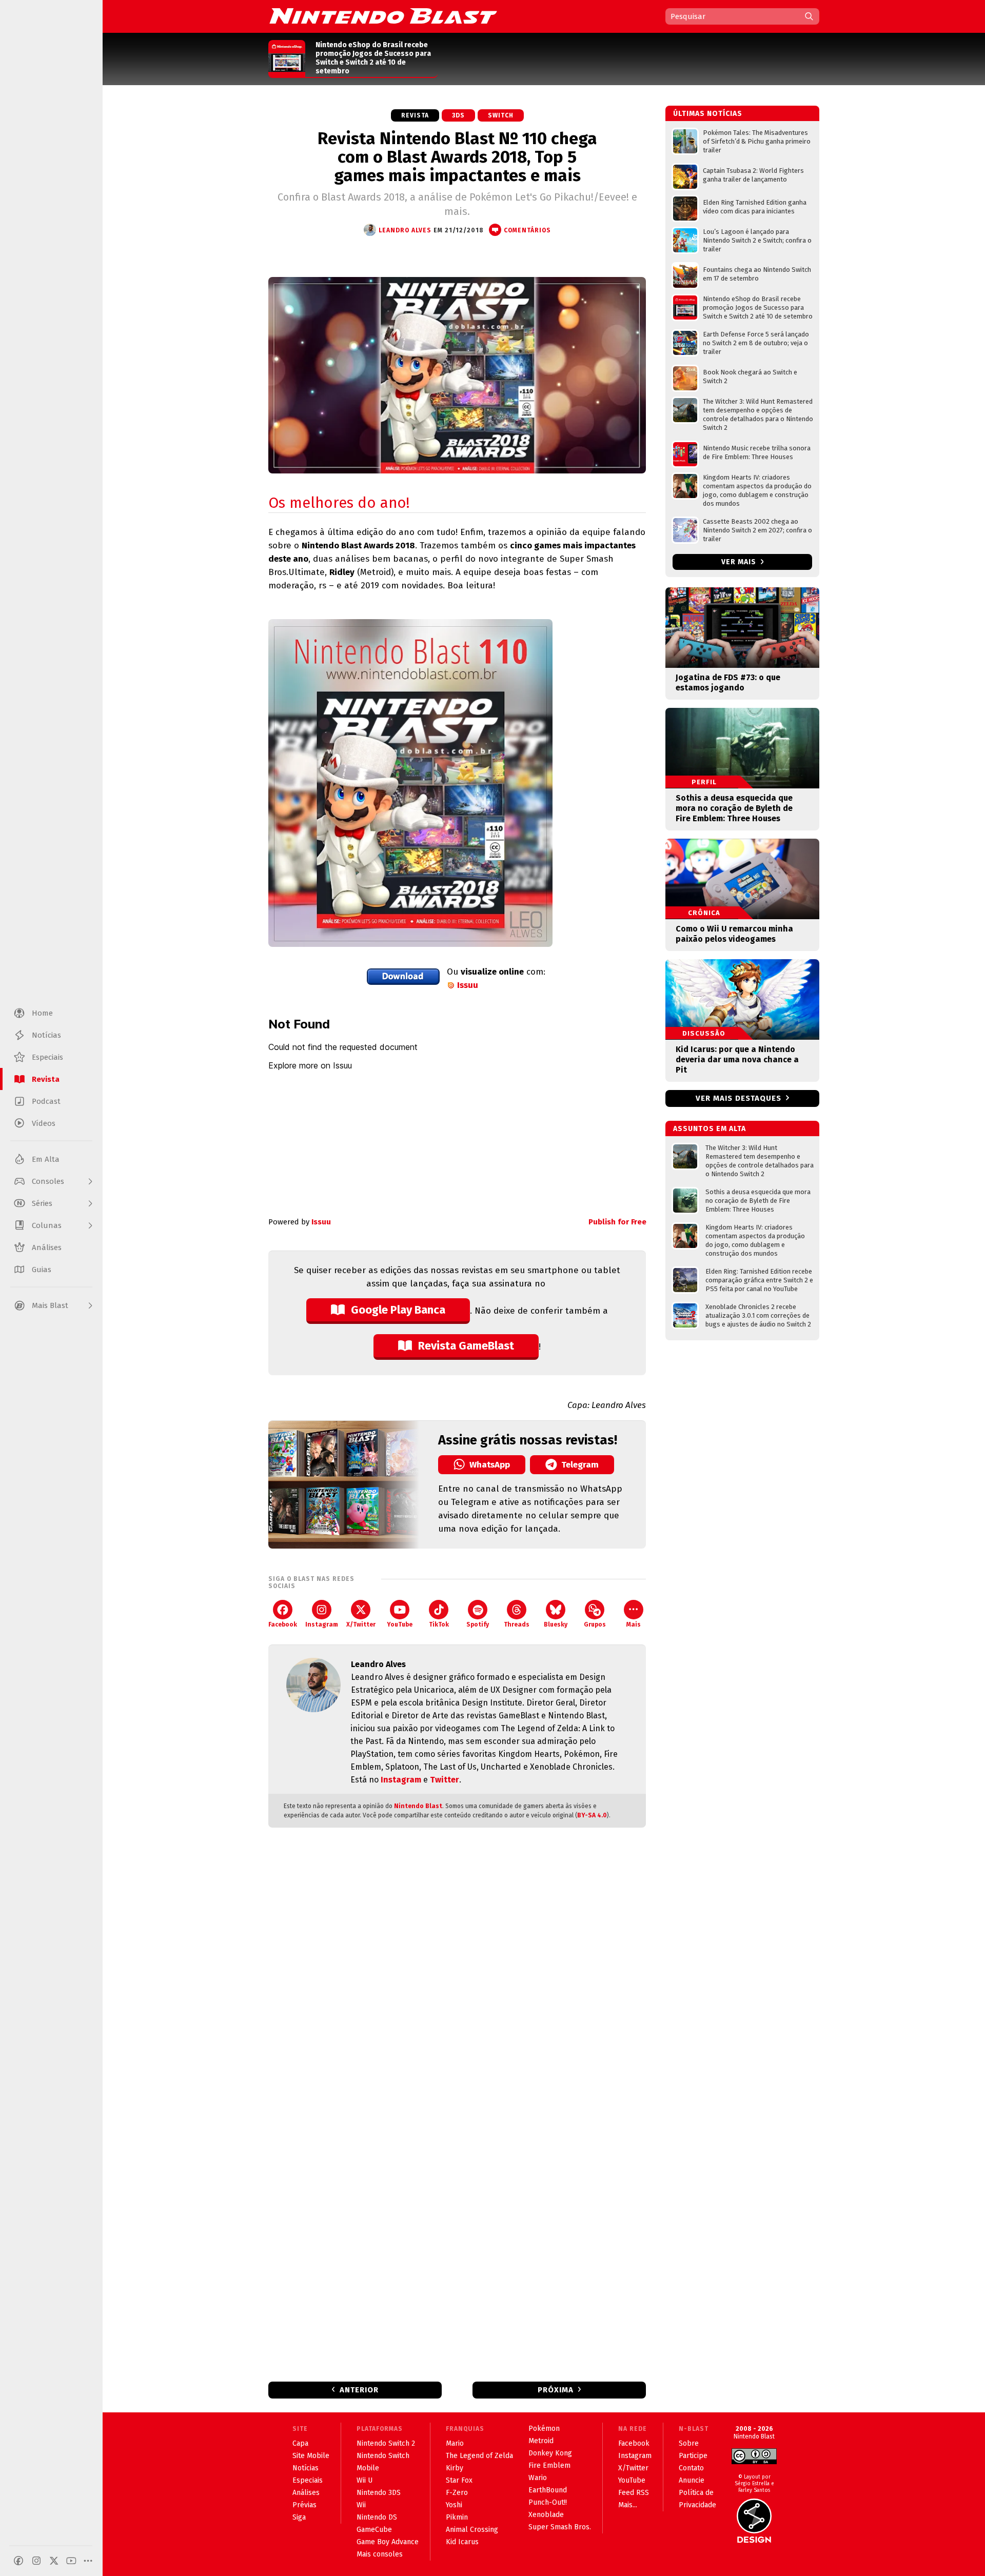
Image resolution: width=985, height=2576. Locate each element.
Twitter (445, 1780)
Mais (634, 1624)
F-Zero (457, 2493)
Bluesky (556, 1624)
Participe (693, 2456)
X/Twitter (361, 1624)
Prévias (304, 2505)
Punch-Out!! (548, 2502)
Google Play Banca (398, 1310)
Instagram (322, 1624)
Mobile (368, 2468)
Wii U (365, 2480)
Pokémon (544, 2429)
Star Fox (459, 2480)
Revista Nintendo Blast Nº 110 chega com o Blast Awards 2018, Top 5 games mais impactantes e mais (457, 157)
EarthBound (548, 2490)
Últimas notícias (708, 114)
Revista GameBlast (466, 1346)
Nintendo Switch (383, 2456)
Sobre (689, 2443)
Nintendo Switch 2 (386, 2443)
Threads (517, 1624)
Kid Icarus (462, 2542)
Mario (455, 2443)
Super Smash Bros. (560, 2527)
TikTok (439, 1624)
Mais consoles (380, 2554)
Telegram (580, 1465)
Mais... (628, 2505)
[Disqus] (457, 1971)
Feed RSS (634, 2493)
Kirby (455, 2468)
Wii (361, 2505)
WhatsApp (490, 1465)
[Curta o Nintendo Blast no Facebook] (18, 2561)
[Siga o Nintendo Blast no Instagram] (36, 2561)
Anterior (359, 2390)
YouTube (400, 1624)
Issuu (468, 985)
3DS (458, 115)
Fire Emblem (549, 2465)
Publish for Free (617, 1222)
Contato (691, 2468)
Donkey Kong (550, 2453)
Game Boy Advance (388, 2542)
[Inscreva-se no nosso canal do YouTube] (71, 2561)
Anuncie (692, 2480)
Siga (299, 2517)
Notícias (306, 2468)
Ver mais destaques (738, 1098)
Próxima (556, 2390)
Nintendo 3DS (379, 2493)
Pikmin (457, 2517)
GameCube (374, 2530)
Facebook (283, 1624)
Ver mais (740, 562)
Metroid (541, 2441)
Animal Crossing (472, 2530)
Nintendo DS (377, 2517)
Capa (300, 2443)
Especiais (308, 2480)
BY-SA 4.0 (592, 1815)
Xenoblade (546, 2515)
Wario (538, 2478)
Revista (415, 115)
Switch (501, 115)
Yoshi (454, 2505)
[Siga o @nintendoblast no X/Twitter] (54, 2561)
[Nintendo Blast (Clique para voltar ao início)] (383, 16)
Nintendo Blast (418, 1806)
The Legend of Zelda (479, 2456)
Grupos (595, 1624)
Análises (306, 2493)
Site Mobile (311, 2456)
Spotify (478, 1624)
